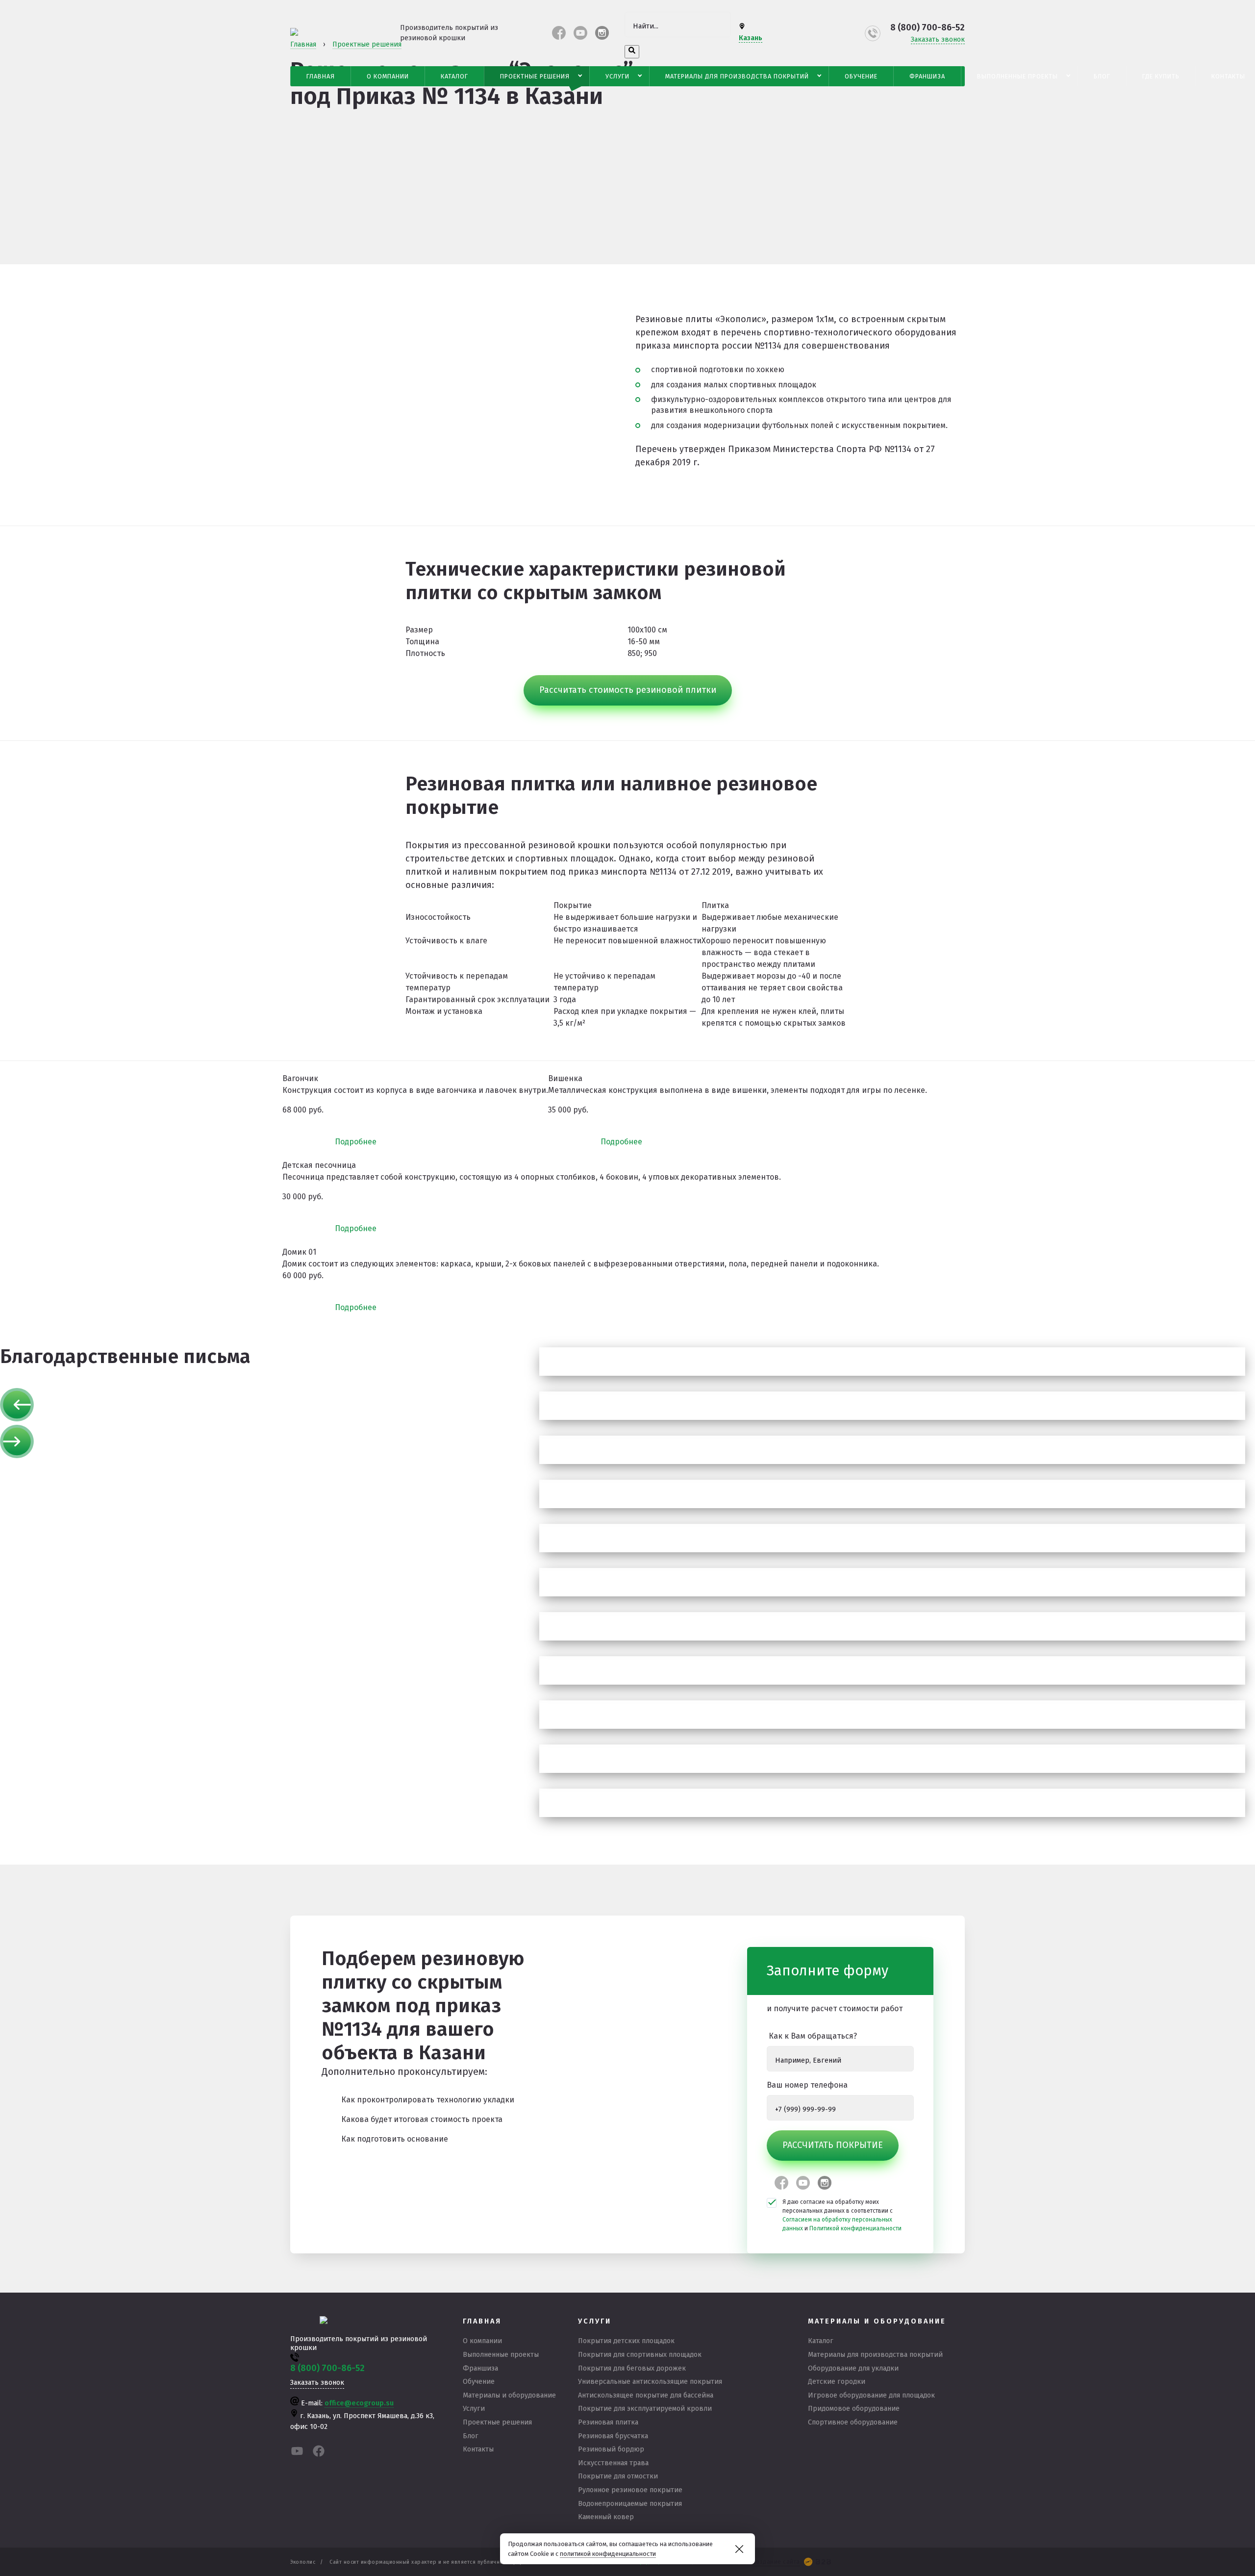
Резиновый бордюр (611, 2449)
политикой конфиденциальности (608, 2554)
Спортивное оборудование (853, 2422)
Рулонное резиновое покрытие (630, 2490)
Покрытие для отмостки (618, 2476)
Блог (1102, 76)
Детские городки (837, 2382)
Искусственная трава (613, 2463)
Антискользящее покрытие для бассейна (646, 2395)
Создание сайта (776, 2562)
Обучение (861, 76)
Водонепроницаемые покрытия (630, 2504)
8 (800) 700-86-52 (928, 27)
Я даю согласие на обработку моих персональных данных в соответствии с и (842, 2215)
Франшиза (927, 76)
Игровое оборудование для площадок (871, 2395)
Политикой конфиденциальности (855, 2228)
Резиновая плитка (608, 2422)
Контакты (478, 2449)
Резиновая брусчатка (613, 2436)
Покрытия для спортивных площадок (640, 2355)
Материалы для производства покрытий (737, 76)
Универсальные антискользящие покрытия (650, 2382)
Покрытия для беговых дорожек (632, 2368)
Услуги (617, 76)
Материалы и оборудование (509, 2395)
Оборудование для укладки (853, 2368)
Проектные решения (535, 76)
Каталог (454, 76)
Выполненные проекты (1017, 76)
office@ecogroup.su (359, 2403)
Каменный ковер (606, 2517)
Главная (321, 76)
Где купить (1161, 76)
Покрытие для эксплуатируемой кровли (645, 2409)
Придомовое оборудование (854, 2409)
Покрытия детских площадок (626, 2341)
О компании (388, 76)
